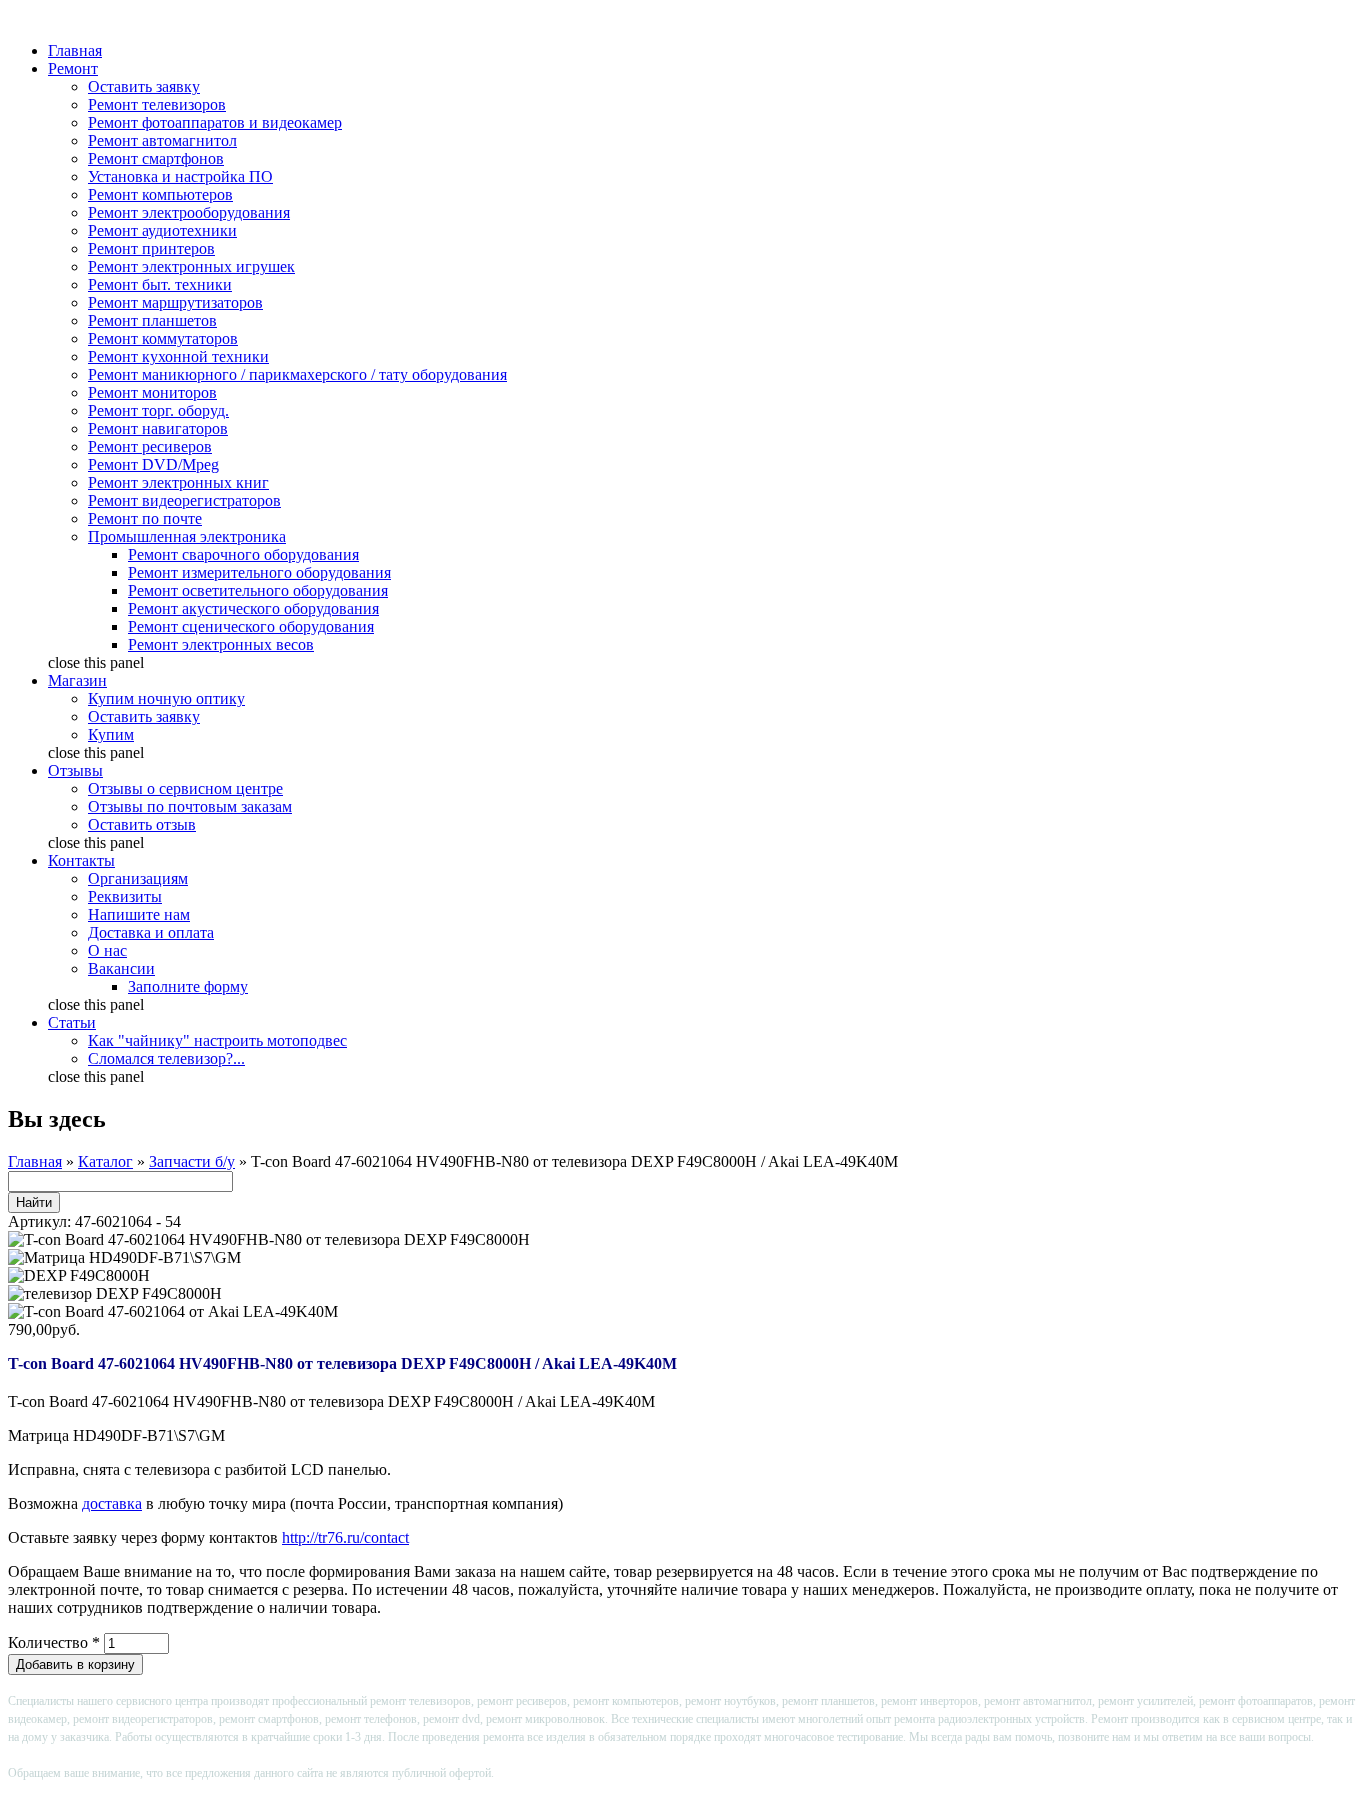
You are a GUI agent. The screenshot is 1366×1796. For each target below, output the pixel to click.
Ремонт (73, 68)
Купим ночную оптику (166, 698)
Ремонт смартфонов (156, 158)
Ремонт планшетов (152, 320)
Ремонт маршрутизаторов (175, 302)
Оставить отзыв (142, 824)
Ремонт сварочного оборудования (243, 554)
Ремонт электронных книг (178, 482)
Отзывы (75, 770)
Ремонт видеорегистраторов (184, 500)
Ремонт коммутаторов (163, 338)
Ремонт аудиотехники (162, 230)
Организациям (138, 878)
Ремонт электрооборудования (189, 212)
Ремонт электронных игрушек (191, 266)
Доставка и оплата (151, 932)
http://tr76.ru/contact (345, 1537)
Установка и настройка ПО (180, 176)
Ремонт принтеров (151, 248)
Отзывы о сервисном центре (185, 788)
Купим (111, 734)
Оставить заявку (144, 86)
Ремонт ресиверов (150, 446)
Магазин (77, 680)
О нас (107, 950)
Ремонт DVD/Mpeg (153, 464)
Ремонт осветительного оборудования (258, 590)
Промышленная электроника (187, 536)
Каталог (105, 1161)
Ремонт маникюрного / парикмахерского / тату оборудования (297, 374)
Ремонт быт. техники (160, 284)
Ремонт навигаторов (158, 428)
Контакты (81, 860)
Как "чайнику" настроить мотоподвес (217, 1040)
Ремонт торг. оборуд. (158, 410)
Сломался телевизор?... (166, 1058)
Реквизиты (125, 896)
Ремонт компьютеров (160, 194)
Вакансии (121, 968)
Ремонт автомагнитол (162, 140)
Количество (54, 1642)
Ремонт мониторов (152, 392)
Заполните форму (188, 986)
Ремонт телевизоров (157, 104)
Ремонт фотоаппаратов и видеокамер (215, 122)
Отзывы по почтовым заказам (190, 806)
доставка (112, 1503)
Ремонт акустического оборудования (253, 608)
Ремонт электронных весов (221, 644)
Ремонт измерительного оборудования (259, 572)
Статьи (72, 1022)
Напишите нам (139, 914)
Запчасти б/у (192, 1161)
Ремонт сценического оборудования (251, 626)
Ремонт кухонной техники (178, 356)
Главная (75, 50)
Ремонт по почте (145, 518)
